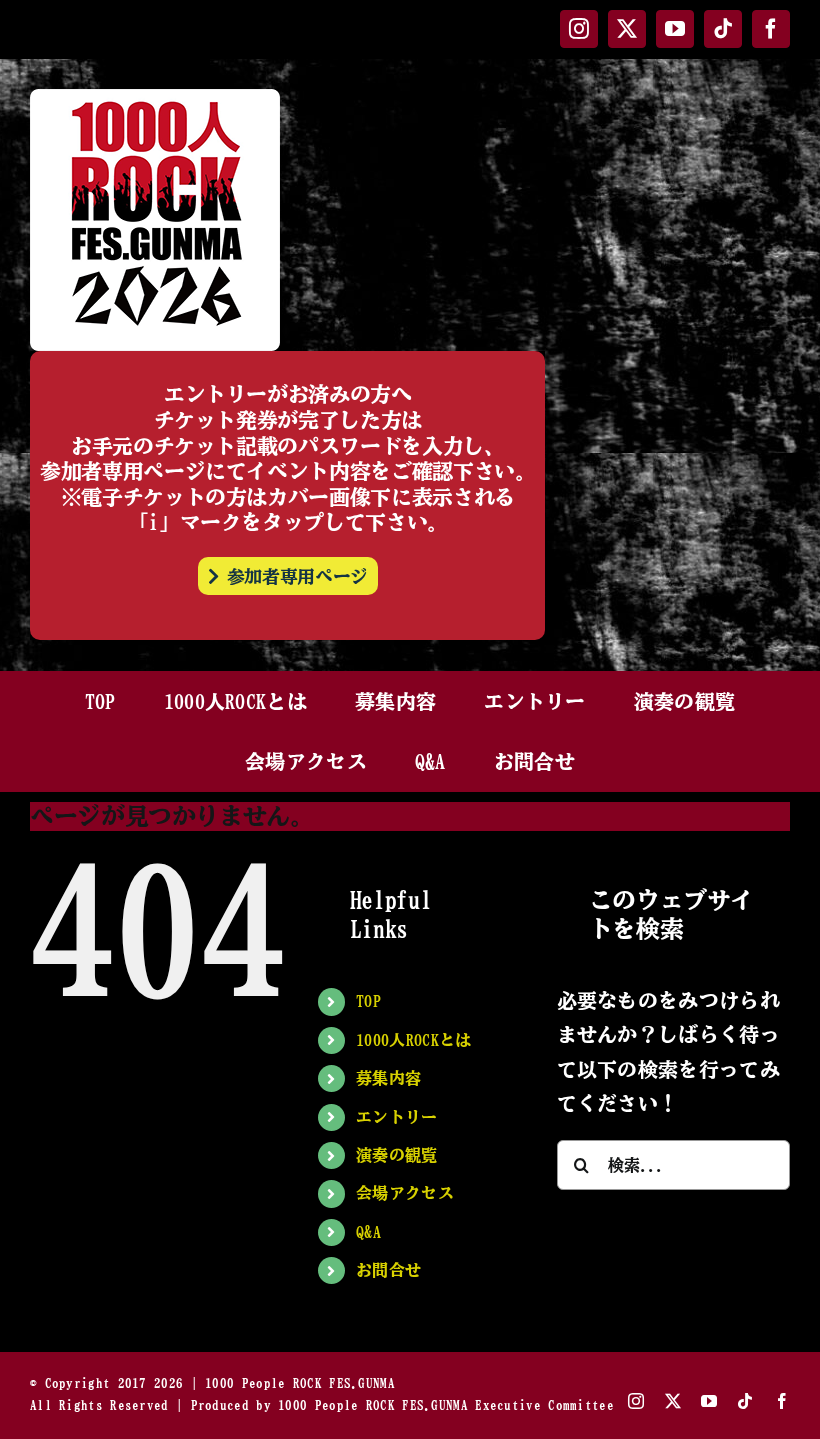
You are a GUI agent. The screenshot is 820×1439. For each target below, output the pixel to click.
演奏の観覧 (397, 1155)
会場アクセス (405, 1193)
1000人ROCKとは (413, 1040)
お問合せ (388, 1270)
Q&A (368, 1232)
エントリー (397, 1117)
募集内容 (388, 1078)
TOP (368, 1001)
